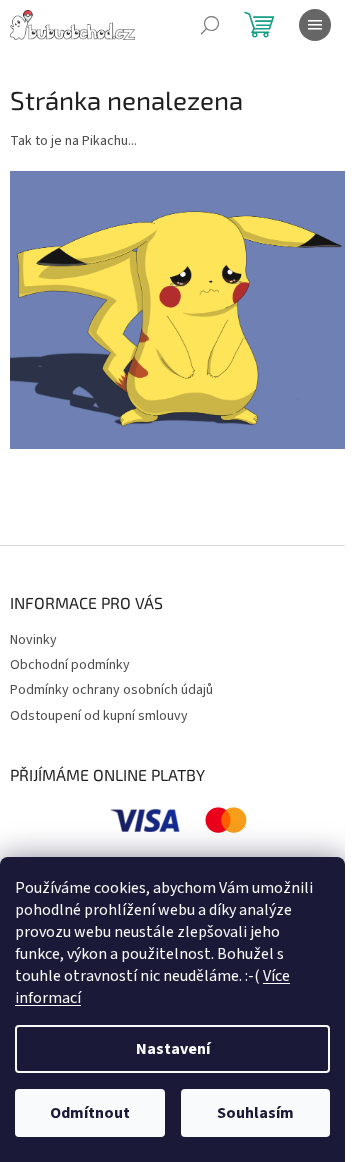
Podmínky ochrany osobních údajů (111, 690)
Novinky (33, 640)
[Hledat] (210, 25)
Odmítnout (90, 1113)
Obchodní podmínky (70, 665)
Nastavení (173, 1049)
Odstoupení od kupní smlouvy (99, 716)
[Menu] (315, 25)
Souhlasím (255, 1113)
